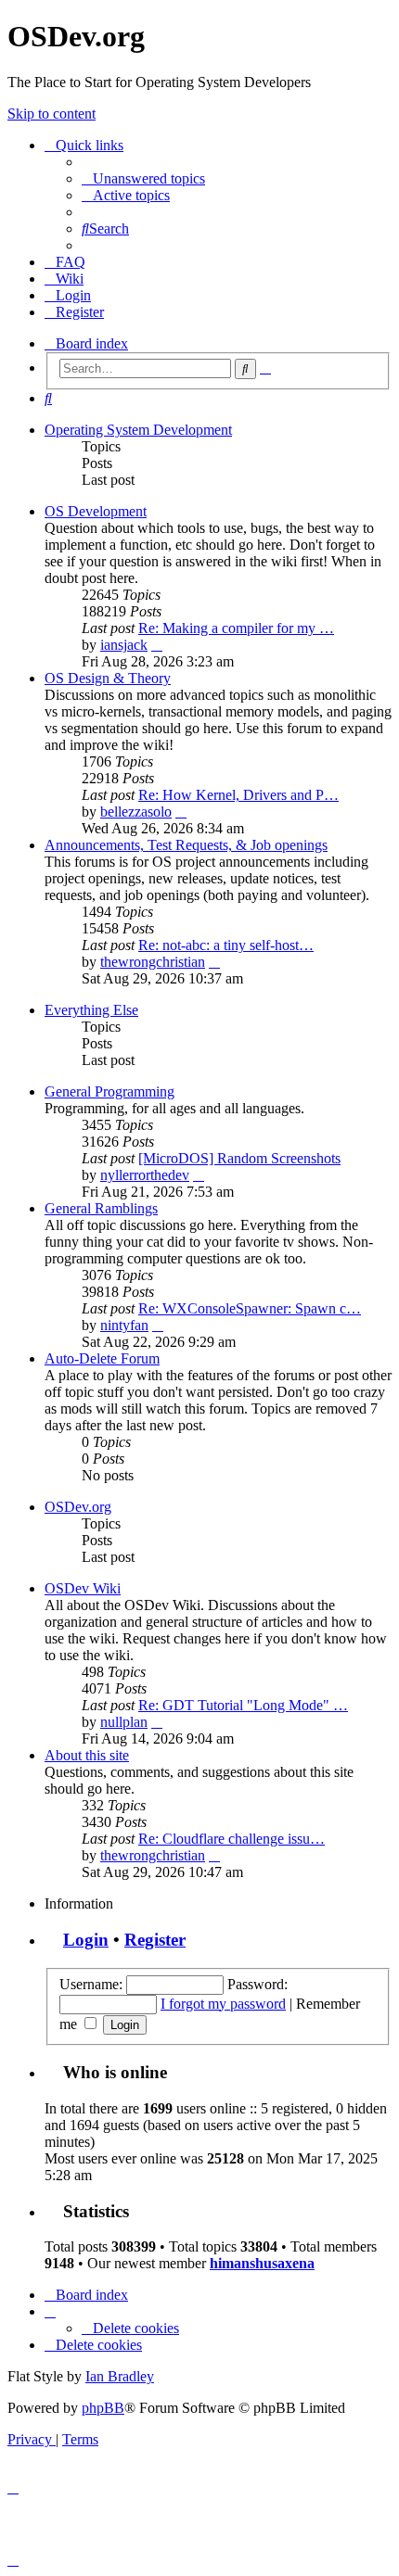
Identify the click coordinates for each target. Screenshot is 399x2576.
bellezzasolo (136, 812)
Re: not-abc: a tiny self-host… (226, 945)
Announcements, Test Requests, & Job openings (186, 845)
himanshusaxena (262, 2263)
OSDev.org (78, 1507)
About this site (87, 1755)
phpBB (103, 2408)
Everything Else (91, 1010)
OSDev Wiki (83, 1588)
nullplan (124, 1722)
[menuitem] (143, 178)
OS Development (96, 511)
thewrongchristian (153, 962)
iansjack (124, 645)
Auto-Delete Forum (102, 1358)
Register (155, 1940)
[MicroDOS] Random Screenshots (239, 1158)
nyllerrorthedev (145, 1175)
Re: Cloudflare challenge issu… (232, 1839)
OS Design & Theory (108, 678)
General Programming (109, 1091)
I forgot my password (223, 2004)
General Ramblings (101, 1208)
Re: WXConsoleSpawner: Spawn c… (250, 1308)
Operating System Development (138, 430)
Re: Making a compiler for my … (236, 628)
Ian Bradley (120, 2376)
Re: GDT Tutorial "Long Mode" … (243, 1705)
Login (86, 1940)
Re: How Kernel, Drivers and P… (238, 795)
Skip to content (51, 114)
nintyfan (124, 1325)
